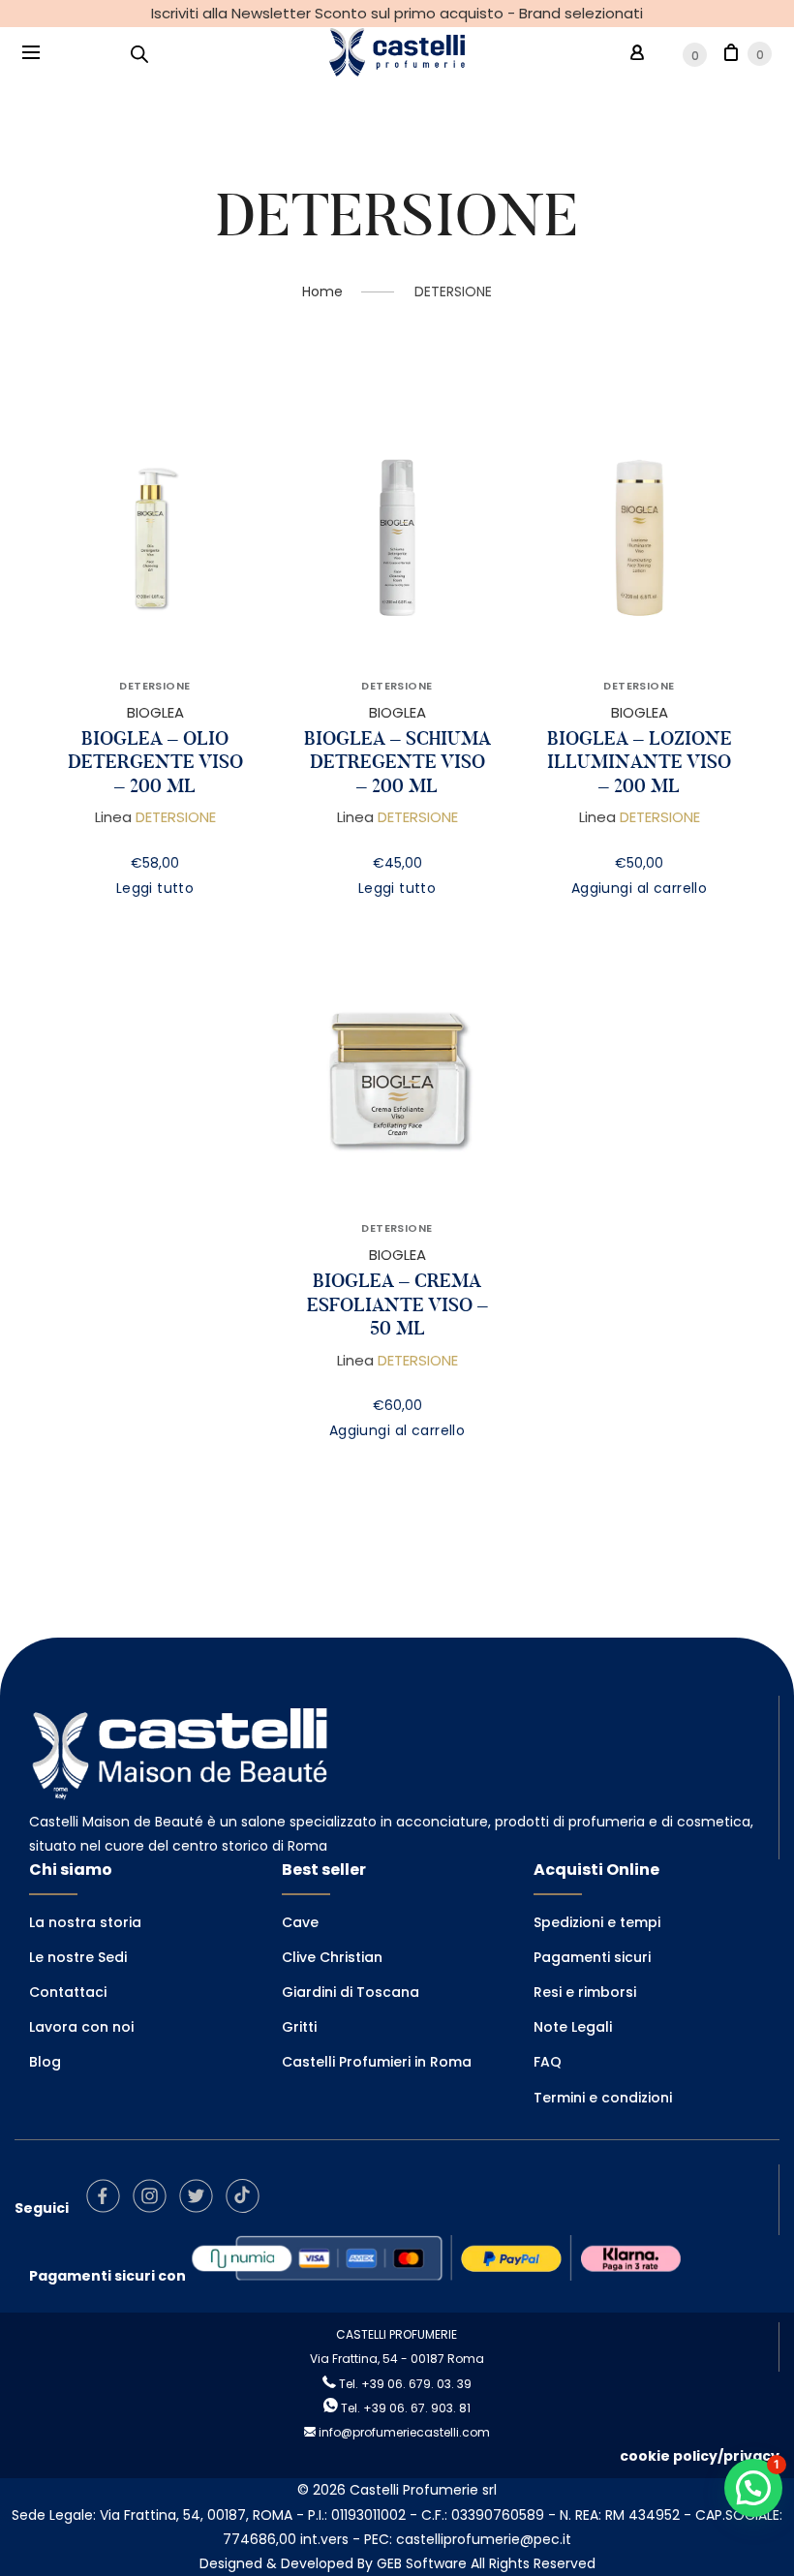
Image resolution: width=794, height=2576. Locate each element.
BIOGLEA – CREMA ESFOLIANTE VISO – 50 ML (397, 1304)
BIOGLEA (155, 712)
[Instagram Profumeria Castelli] (154, 2208)
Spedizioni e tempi (597, 1922)
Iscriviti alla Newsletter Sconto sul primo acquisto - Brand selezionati (397, 13)
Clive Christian (332, 1957)
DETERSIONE (155, 686)
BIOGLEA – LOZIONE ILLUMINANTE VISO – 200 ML (640, 762)
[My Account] (637, 53)
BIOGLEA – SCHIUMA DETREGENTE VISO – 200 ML (397, 762)
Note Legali (573, 2027)
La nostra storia (85, 1922)
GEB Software (422, 2563)
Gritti (299, 2027)
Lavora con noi (81, 2027)
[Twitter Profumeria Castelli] (201, 2208)
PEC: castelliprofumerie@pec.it (468, 2539)
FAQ (548, 2062)
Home (322, 291)
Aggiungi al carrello (639, 888)
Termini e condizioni (603, 2098)
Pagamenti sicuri (592, 1957)
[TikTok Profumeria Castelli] (247, 2208)
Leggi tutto (155, 888)
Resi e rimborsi (585, 1992)
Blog (45, 2062)
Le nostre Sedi (78, 1957)
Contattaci (68, 1992)
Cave (300, 1922)
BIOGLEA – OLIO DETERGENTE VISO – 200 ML (155, 762)
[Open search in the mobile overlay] (139, 54)
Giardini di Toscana (351, 1992)
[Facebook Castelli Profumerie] (108, 2208)
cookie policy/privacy (700, 2456)
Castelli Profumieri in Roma (377, 2062)
